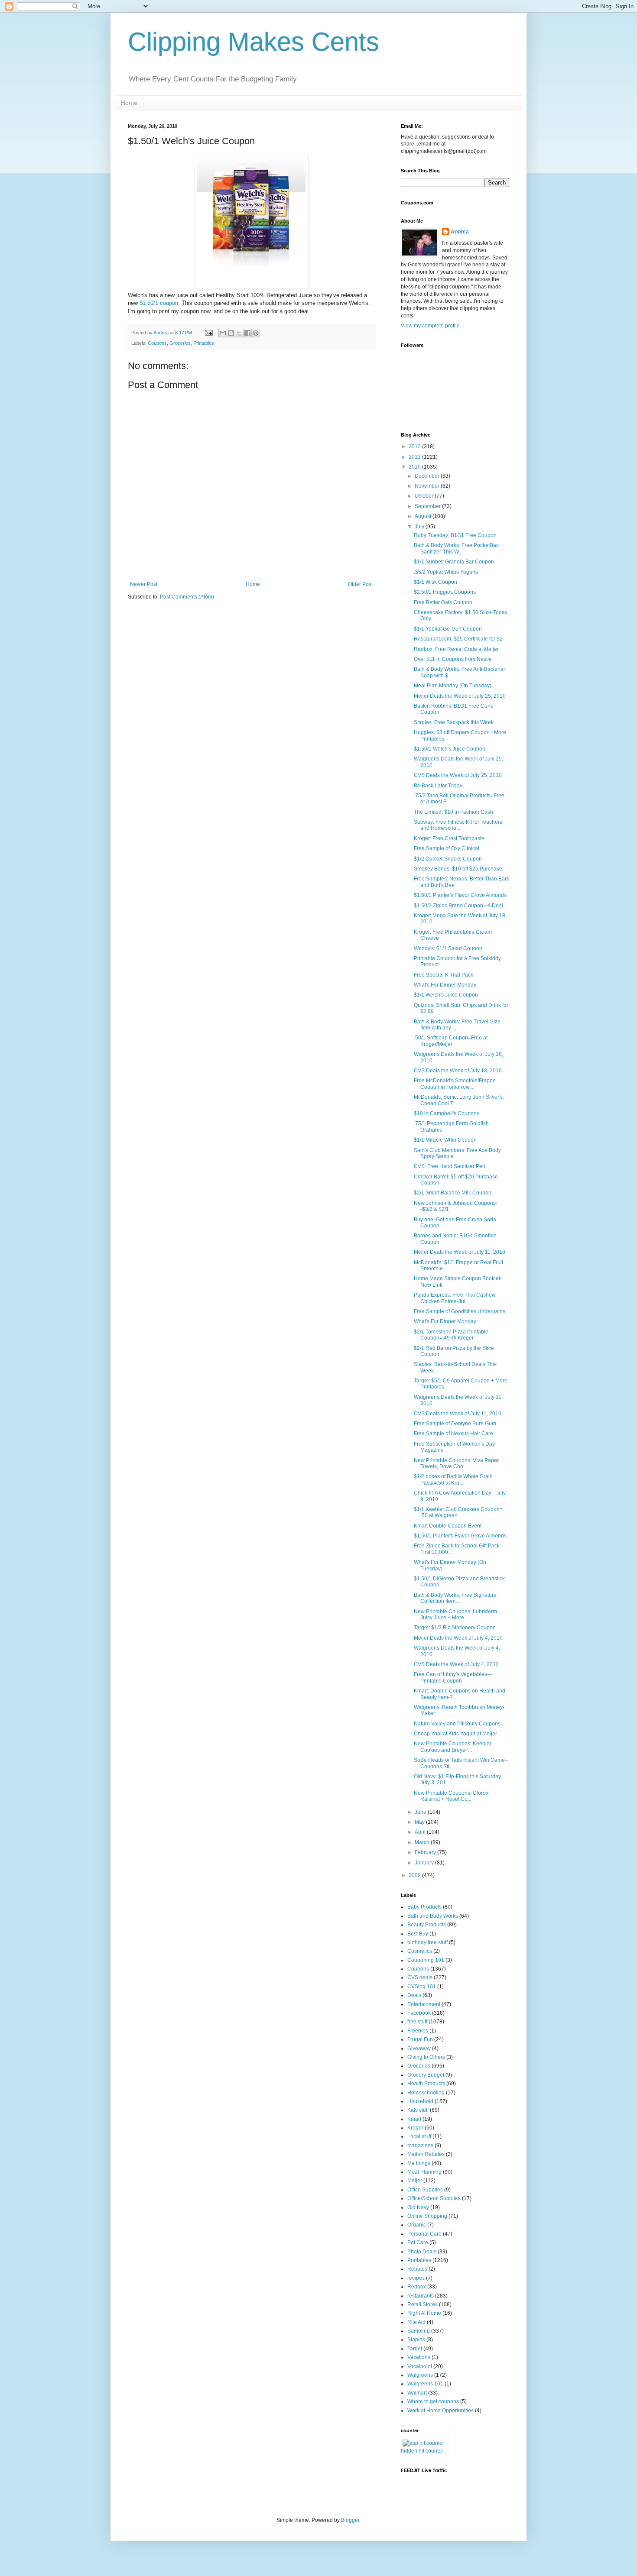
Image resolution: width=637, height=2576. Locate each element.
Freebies (418, 2031)
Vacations (419, 2357)
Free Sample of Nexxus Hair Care (453, 1434)
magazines (420, 2146)
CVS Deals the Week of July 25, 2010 (458, 775)
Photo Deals (422, 2252)
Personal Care (424, 2234)
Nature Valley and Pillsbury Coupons (457, 1724)
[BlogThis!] (231, 333)
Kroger (415, 2128)
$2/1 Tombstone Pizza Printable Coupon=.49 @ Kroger (451, 1335)
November (428, 486)
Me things (419, 2163)
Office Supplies (425, 2190)
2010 (415, 467)
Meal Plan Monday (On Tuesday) (453, 686)
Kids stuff (418, 2110)
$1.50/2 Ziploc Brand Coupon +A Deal (458, 906)
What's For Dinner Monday (445, 985)
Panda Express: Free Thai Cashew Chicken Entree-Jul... (455, 1298)
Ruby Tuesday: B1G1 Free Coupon (455, 535)
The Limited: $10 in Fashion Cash (453, 812)
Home (129, 103)
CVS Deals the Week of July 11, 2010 (458, 1414)
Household (420, 2101)
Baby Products (424, 1907)
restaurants (421, 2296)
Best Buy (418, 1934)
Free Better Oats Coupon (443, 602)
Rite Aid (416, 2322)
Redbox (417, 2287)
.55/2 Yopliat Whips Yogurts (446, 572)
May (420, 1822)
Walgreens (420, 2375)
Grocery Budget (426, 2075)
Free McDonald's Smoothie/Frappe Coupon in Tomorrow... (455, 1084)
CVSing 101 (422, 1987)
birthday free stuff (427, 1942)
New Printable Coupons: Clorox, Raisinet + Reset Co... (452, 1796)
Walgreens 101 (425, 2384)
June (421, 1812)
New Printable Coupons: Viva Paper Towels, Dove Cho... (456, 1463)
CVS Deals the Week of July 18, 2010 (458, 1071)
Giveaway (419, 2049)
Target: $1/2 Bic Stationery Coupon (455, 1628)
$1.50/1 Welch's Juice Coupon (450, 749)
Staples (416, 2340)
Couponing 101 (426, 1960)
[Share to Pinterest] (256, 333)
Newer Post (144, 584)
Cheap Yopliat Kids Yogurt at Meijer (455, 1734)
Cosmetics (420, 1951)
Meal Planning (424, 2172)
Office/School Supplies (434, 2198)
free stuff (417, 2022)
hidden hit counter (422, 2451)
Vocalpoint (420, 2366)
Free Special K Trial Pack (444, 975)
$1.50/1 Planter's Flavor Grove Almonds (460, 895)
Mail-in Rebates (426, 2154)
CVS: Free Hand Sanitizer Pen (450, 1166)
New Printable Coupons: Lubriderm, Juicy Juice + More (456, 1615)
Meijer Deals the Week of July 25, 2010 (460, 696)
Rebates (417, 2269)
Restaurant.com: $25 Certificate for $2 (458, 639)
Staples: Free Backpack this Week (454, 722)
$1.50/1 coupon (159, 303)
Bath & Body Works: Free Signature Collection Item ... (455, 1598)
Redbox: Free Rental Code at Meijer (456, 649)
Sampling (419, 2331)
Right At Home (424, 2313)
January (425, 1863)
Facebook (419, 2013)
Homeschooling (426, 2093)
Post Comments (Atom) (187, 597)
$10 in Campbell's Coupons (447, 1113)
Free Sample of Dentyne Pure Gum (455, 1424)
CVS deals (420, 1977)
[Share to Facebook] (247, 333)
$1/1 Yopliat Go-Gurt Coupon (448, 629)
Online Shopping (427, 2216)
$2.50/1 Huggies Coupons (445, 592)
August (424, 516)
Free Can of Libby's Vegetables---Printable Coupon (453, 1677)
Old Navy (418, 2207)
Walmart (417, 2393)
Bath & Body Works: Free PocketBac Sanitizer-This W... (456, 548)
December (428, 476)
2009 (415, 1875)
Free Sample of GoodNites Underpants (460, 1311)
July (420, 527)
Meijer (415, 2181)
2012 (415, 447)
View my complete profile (430, 326)
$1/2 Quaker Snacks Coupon (448, 859)
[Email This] (223, 333)
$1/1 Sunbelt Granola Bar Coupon (454, 562)
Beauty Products (427, 1925)
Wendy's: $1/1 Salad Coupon (448, 948)
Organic (417, 2225)
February (426, 1852)
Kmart (414, 2119)
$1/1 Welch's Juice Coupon (446, 995)
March (423, 1842)
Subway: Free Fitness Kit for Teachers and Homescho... (458, 825)
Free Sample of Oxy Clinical (447, 848)
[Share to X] (239, 333)
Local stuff (419, 2136)
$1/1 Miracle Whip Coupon (445, 1140)
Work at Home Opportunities (440, 2411)
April (421, 1832)
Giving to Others (426, 2057)
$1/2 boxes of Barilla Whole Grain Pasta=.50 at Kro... (453, 1479)
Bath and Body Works (433, 1916)
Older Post (360, 584)
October (425, 496)
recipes (416, 2278)
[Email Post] (208, 333)
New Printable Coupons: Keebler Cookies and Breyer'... (453, 1747)
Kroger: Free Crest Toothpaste (449, 838)
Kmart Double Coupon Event (448, 1526)
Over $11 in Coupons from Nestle (453, 659)
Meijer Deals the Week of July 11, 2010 (460, 1252)
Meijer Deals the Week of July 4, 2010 (458, 1638)
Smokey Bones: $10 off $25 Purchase (458, 869)
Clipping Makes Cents (253, 42)
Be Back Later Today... (440, 786)
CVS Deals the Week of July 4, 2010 (456, 1664)
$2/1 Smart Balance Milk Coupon (453, 1193)
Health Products (426, 2084)
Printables (204, 343)
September (428, 506)
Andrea (460, 232)
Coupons (157, 343)
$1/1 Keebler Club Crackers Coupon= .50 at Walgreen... (458, 1512)
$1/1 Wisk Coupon (435, 582)
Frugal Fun (420, 2039)
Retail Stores (422, 2304)
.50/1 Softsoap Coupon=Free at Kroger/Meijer (451, 1041)
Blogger (350, 2520)
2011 (415, 457)
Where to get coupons (433, 2401)
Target (415, 2349)
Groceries (180, 343)
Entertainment (424, 2004)
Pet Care (418, 2243)
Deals (414, 1995)
